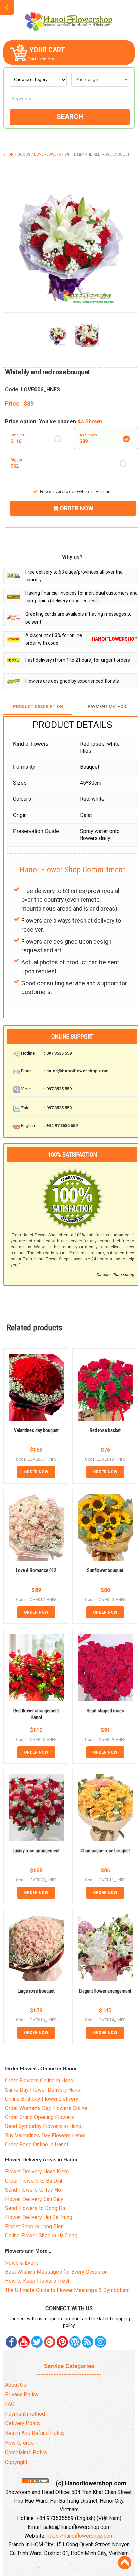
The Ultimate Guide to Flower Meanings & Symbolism (67, 2290)
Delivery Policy (23, 2423)
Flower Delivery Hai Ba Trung (39, 2217)
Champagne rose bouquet (105, 1851)
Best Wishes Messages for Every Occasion (56, 2272)
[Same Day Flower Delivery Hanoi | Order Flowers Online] (69, 20)
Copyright (16, 2462)
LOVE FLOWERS (48, 154)
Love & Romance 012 (36, 1570)
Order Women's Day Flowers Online (46, 2108)
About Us (16, 2385)
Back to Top (125, 2563)
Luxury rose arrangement (36, 1851)
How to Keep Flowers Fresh (38, 2281)
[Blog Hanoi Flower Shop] (75, 2342)
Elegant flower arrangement (105, 1991)
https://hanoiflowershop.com (80, 2536)
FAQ (10, 2404)
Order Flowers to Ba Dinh (34, 2181)
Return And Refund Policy (35, 2433)
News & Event (21, 2263)
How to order (20, 2443)
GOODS (24, 154)
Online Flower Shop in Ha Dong (41, 2236)
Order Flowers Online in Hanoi (40, 2080)
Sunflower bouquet (105, 1570)
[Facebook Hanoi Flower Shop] (11, 2342)
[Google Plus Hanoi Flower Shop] (50, 2342)
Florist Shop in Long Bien (34, 2227)
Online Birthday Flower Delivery (42, 2099)
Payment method (25, 2414)
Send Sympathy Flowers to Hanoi (44, 2126)
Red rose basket (105, 1430)
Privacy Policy (22, 2395)
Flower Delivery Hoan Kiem (37, 2171)
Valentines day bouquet (36, 1430)
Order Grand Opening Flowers (40, 2117)
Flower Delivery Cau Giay (34, 2199)
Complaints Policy (26, 2452)
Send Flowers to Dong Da (35, 2208)
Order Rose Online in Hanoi (37, 2145)
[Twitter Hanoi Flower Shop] (37, 2342)
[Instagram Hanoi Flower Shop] (100, 2342)
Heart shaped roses (105, 1711)
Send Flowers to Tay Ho (33, 2190)
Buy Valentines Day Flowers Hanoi (45, 2136)
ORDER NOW (76, 508)
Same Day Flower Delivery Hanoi (43, 2090)
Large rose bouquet (36, 1991)
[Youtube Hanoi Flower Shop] (24, 2342)
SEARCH (70, 117)
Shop (9, 154)
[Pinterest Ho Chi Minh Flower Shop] (62, 2342)
